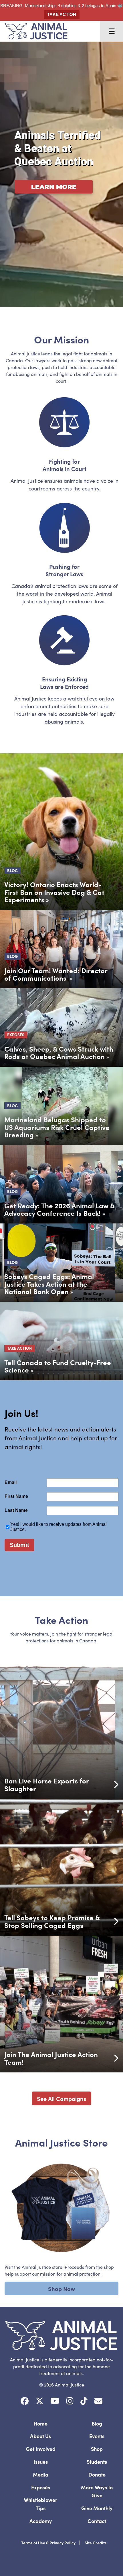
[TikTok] (84, 2401)
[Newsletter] (98, 2401)
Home (40, 2423)
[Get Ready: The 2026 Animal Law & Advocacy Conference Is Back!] (61, 1184)
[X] (39, 2401)
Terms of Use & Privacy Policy (48, 2543)
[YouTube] (55, 2401)
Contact (97, 2521)
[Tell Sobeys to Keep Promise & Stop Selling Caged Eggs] (61, 1867)
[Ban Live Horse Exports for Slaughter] (61, 1730)
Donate (97, 2474)
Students (97, 2462)
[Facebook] (25, 2401)
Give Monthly (97, 2508)
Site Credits (96, 2543)
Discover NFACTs (50, 203)
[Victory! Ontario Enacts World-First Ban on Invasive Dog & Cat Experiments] (61, 832)
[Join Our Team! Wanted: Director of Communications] (61, 949)
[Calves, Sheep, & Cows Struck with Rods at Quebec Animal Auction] (61, 1028)
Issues (41, 2462)
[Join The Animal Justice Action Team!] (61, 2004)
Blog (97, 2423)
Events (97, 2436)
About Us (40, 2436)
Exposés (41, 2487)
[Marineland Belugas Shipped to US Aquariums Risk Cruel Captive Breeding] (61, 1106)
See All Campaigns (61, 2098)
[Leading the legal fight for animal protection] (34, 31)
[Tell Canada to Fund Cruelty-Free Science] (61, 1341)
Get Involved (41, 2449)
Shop (97, 2449)
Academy (41, 2521)
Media (41, 2474)
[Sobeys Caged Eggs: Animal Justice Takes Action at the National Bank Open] (61, 1263)
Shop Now (61, 2288)
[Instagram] (70, 2401)
